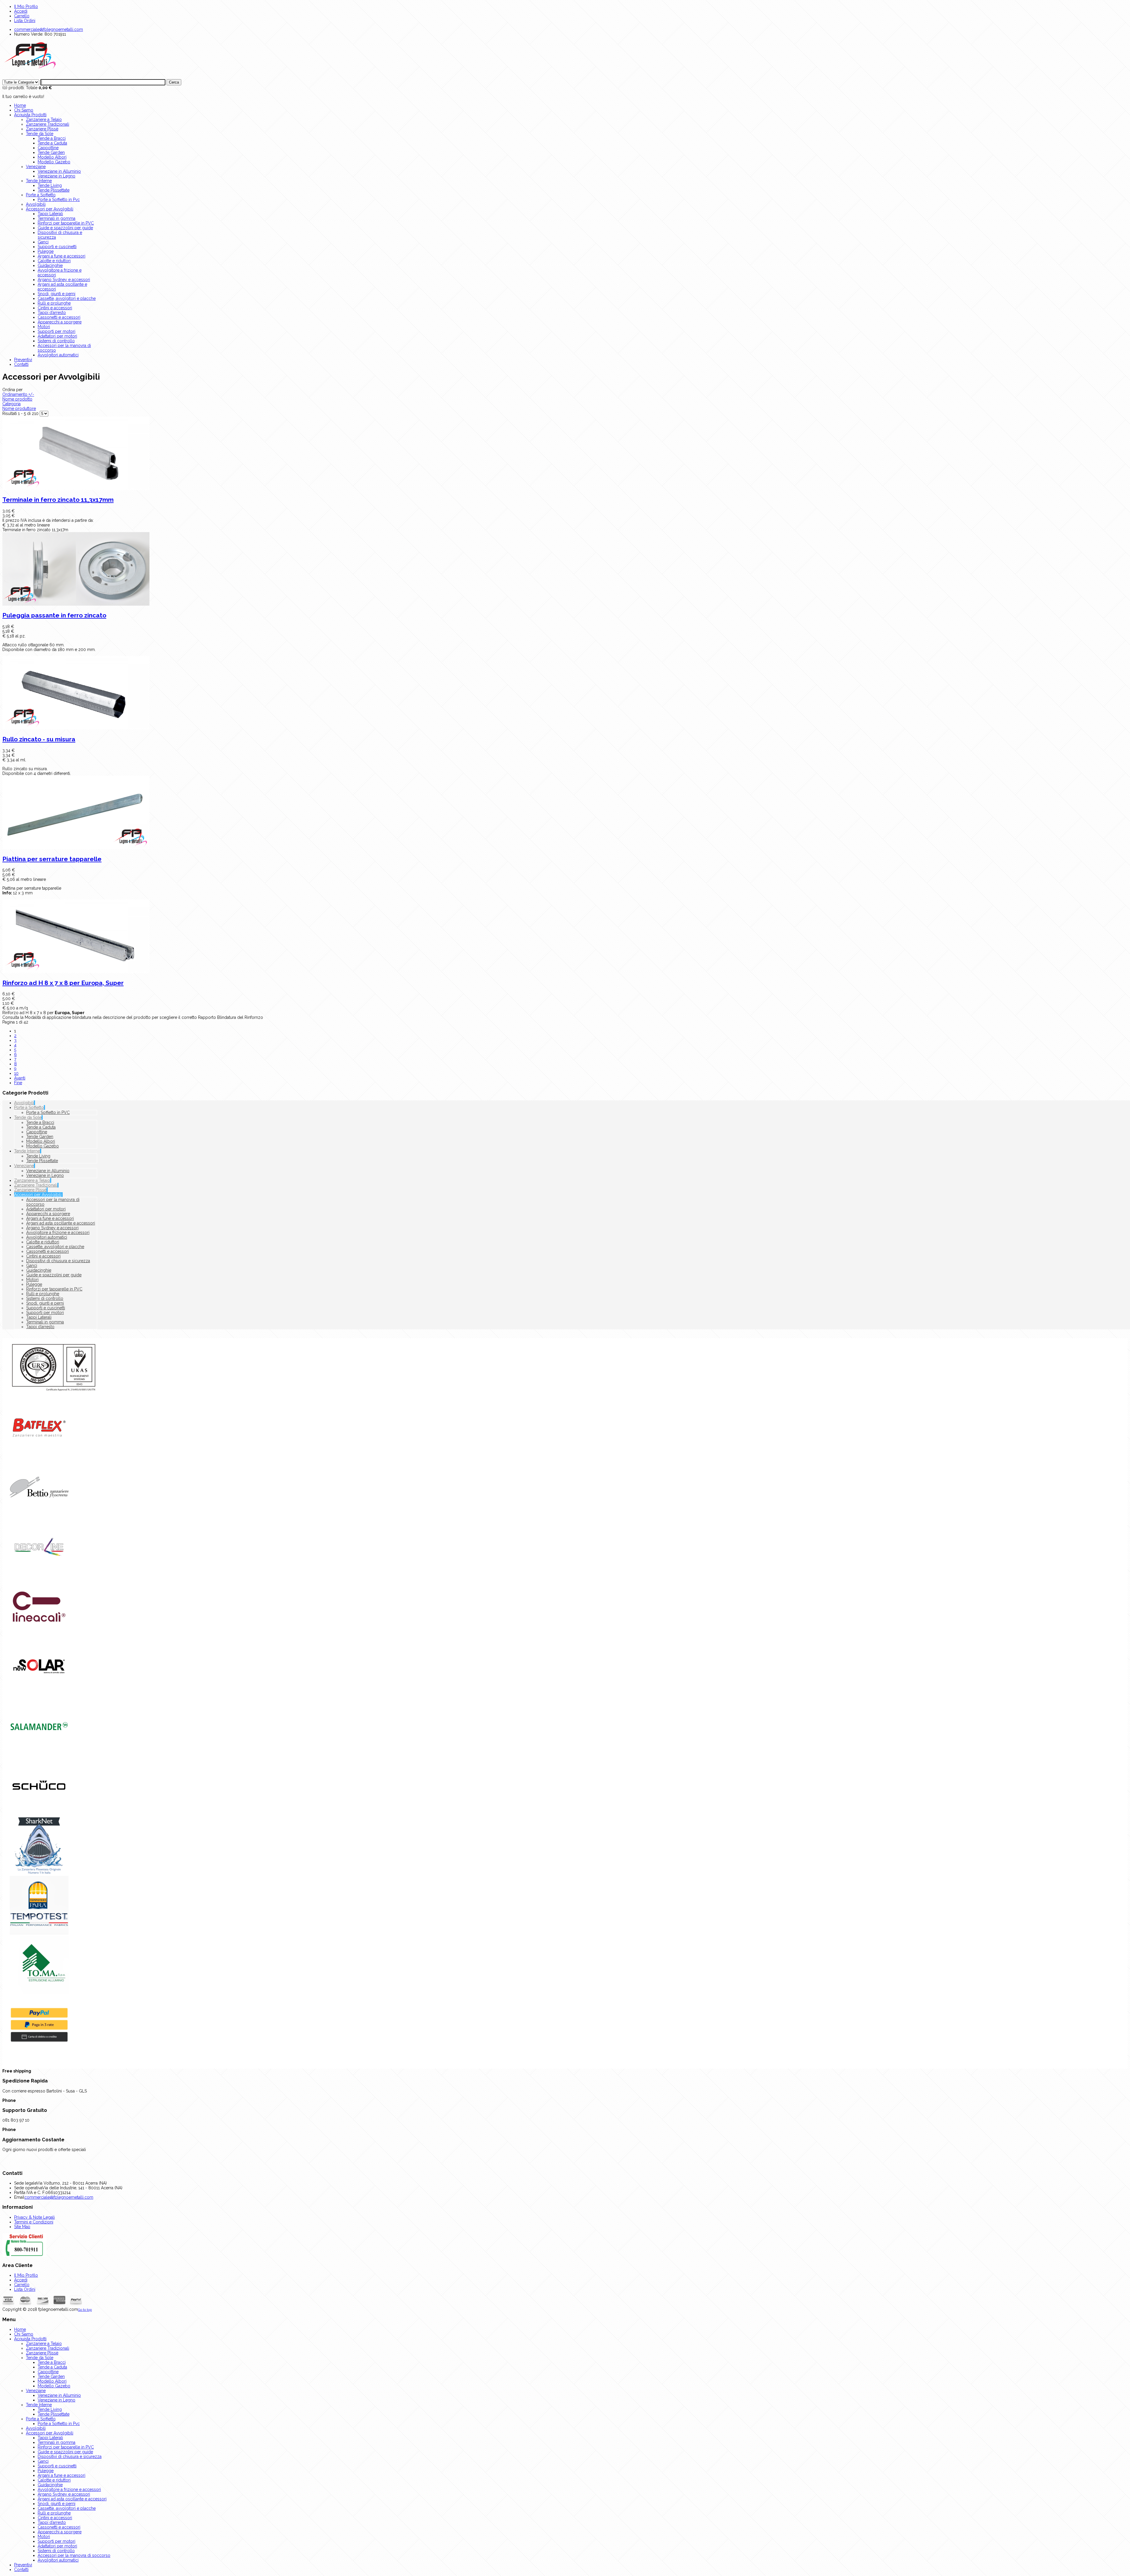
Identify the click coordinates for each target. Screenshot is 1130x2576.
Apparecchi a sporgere (60, 322)
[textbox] (103, 82)
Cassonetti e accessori (59, 317)
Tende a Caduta (52, 143)
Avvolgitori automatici (58, 355)
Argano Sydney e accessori (64, 280)
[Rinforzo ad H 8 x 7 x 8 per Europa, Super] (565, 937)
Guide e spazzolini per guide (65, 228)
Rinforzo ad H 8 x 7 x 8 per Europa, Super (63, 983)
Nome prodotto (17, 399)
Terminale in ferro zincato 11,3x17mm (58, 500)
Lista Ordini (25, 21)
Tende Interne (39, 181)
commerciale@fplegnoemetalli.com (49, 29)
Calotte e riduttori (54, 261)
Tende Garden (51, 152)
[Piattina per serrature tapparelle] (565, 813)
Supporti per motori (56, 331)
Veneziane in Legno (56, 176)
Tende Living (50, 185)
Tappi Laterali (50, 214)
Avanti (20, 1078)
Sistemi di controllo (56, 341)
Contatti (21, 364)
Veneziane (36, 167)
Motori (44, 327)
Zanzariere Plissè (42, 129)
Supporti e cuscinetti (57, 247)
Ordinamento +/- (18, 394)
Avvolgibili (36, 204)
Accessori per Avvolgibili (50, 209)
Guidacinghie (50, 265)
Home (20, 105)
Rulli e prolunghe (54, 303)
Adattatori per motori (57, 336)
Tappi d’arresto (52, 313)
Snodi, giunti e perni (56, 294)
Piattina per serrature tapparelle (52, 859)
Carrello (22, 16)
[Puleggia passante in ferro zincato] (565, 569)
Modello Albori (52, 157)
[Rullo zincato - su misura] (565, 693)
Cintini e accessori (55, 308)
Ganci (43, 242)
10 (16, 1073)
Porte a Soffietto (41, 195)
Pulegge (46, 251)
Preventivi (23, 360)
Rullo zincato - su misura (39, 739)
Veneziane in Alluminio (59, 171)
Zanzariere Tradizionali (48, 124)
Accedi (21, 11)
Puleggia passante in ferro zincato (54, 615)
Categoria (11, 404)
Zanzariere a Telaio (44, 119)
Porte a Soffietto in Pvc (59, 200)
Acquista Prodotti (30, 115)
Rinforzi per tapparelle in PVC (66, 223)
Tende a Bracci (52, 138)
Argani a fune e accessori (62, 256)
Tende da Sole (40, 134)
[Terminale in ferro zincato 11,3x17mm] (565, 454)
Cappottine (48, 148)
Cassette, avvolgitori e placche (67, 298)
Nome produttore (19, 408)
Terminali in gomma (56, 218)
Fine (18, 1083)
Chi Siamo (24, 110)
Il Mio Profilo (26, 6)
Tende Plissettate (54, 190)
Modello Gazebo (54, 162)
